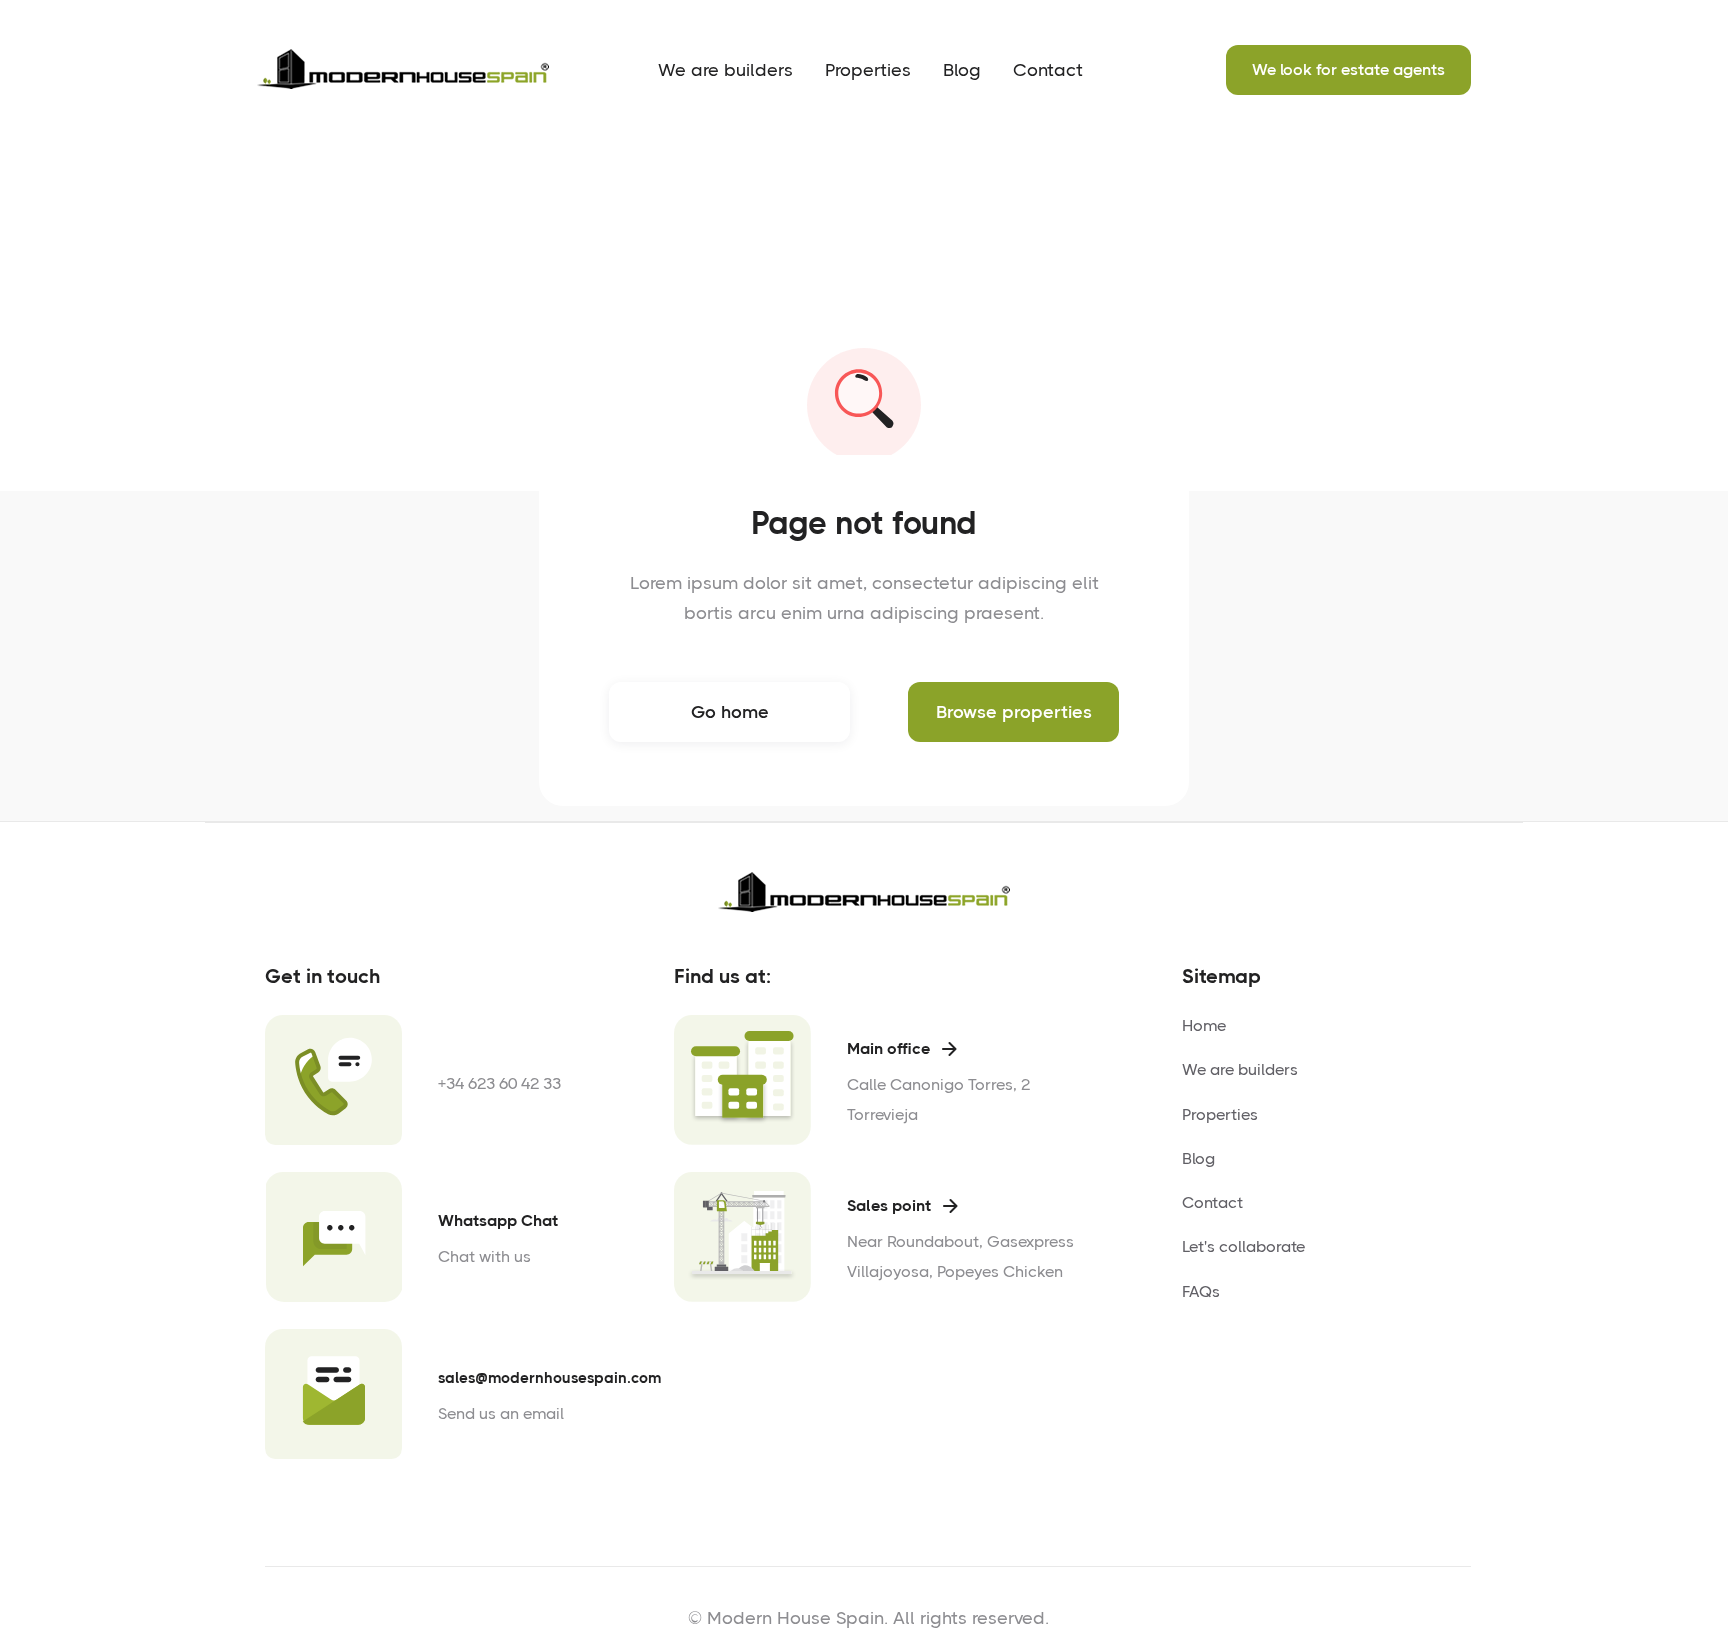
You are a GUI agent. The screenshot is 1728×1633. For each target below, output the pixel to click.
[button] (868, 70)
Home (1204, 1025)
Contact (1048, 70)
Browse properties (1014, 712)
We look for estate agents (1348, 69)
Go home (730, 712)
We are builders (725, 70)
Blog (962, 70)
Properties (868, 70)
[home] (407, 70)
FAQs (1201, 1291)
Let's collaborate (1243, 1246)
